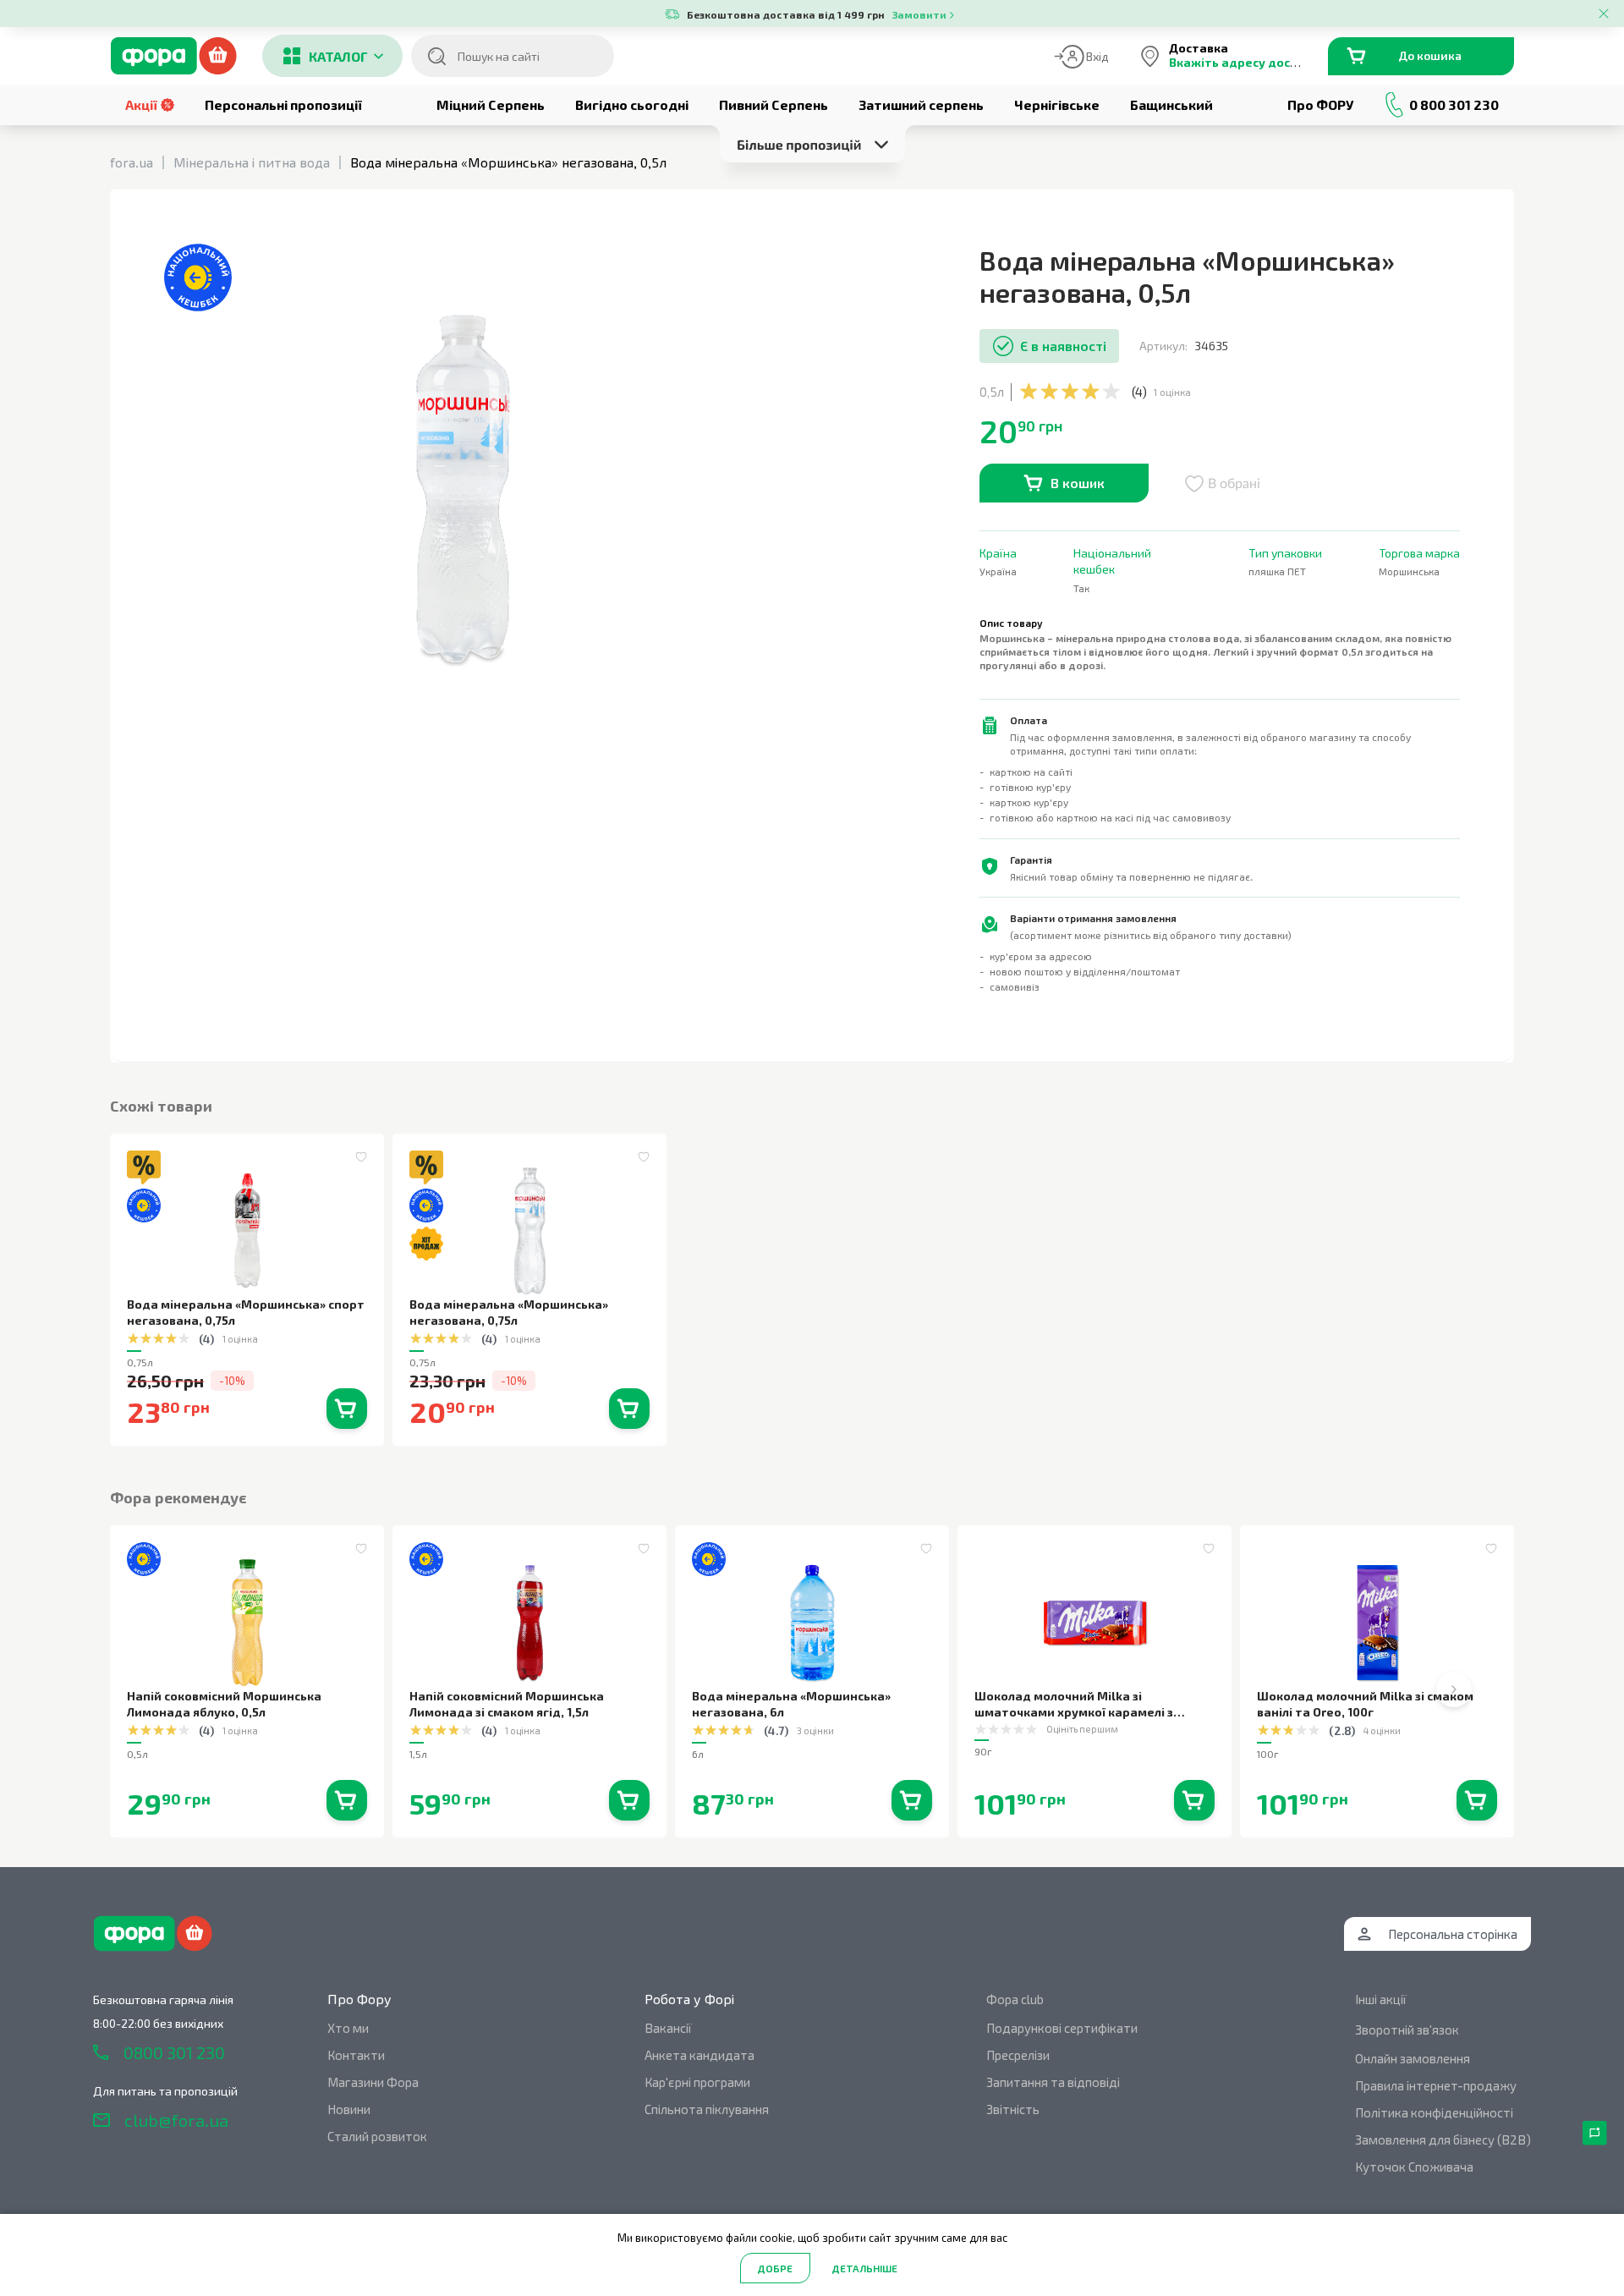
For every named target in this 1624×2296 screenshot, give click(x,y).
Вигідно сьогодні (632, 104)
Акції (141, 104)
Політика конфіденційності (1434, 2112)
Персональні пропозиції (283, 104)
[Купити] (347, 1409)
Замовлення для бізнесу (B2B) (1443, 2139)
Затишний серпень (921, 104)
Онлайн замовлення (1413, 2058)
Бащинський (1171, 104)
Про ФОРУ (1320, 104)
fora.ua (132, 162)
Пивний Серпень (774, 104)
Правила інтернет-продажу (1436, 2085)
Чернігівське (1057, 104)
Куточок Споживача (1414, 2167)
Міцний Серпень (491, 104)
